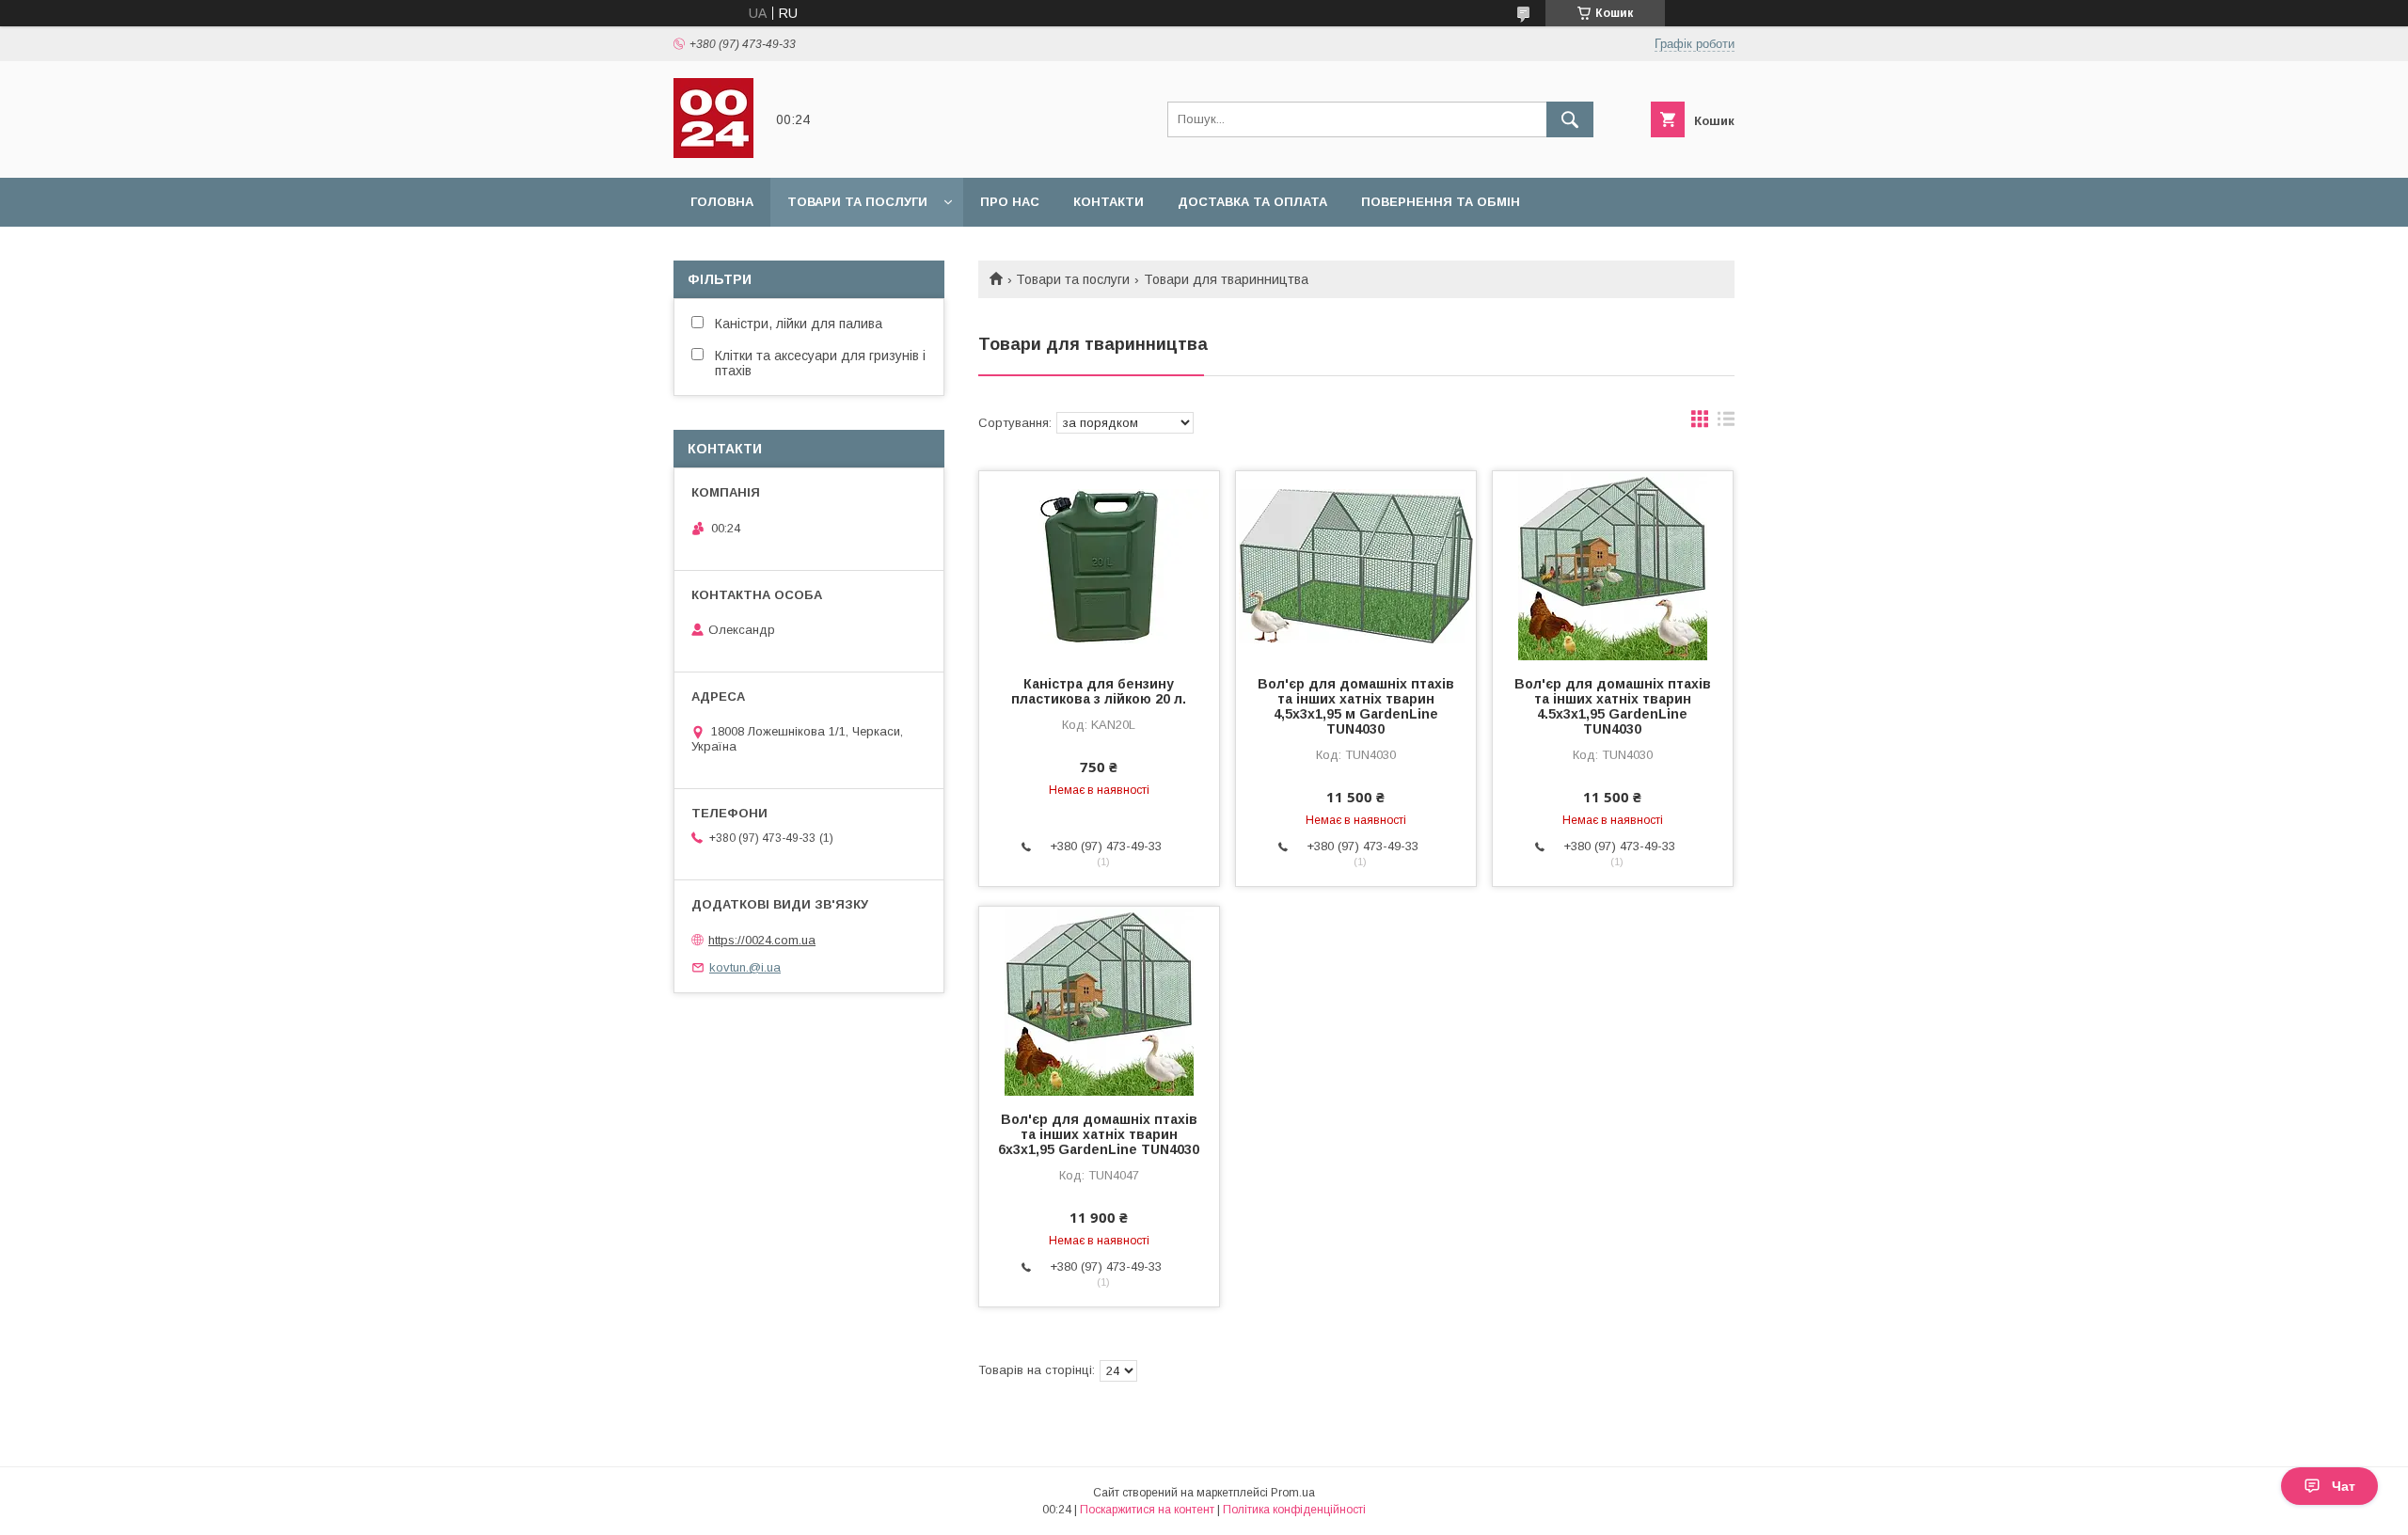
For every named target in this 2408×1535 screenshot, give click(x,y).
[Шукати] (1570, 119)
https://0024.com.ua (762, 940)
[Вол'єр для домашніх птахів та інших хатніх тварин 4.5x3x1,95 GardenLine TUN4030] (1613, 565)
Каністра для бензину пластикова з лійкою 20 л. (1099, 691)
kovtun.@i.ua (745, 967)
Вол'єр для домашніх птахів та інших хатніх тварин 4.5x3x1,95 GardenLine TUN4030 (1613, 706)
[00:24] (713, 153)
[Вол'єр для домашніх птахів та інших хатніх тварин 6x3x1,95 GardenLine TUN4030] (1099, 1001)
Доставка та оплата (1252, 202)
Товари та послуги (857, 202)
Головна (722, 202)
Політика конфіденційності (1294, 1510)
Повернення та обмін (1441, 202)
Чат (2344, 1486)
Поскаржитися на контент (1147, 1510)
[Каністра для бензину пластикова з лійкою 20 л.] (1099, 565)
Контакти (1109, 202)
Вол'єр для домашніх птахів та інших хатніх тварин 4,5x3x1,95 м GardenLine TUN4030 (1356, 706)
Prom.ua (1293, 1493)
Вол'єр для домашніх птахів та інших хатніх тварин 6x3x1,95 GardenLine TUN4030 (1099, 1134)
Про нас (1010, 202)
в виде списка (1726, 423)
